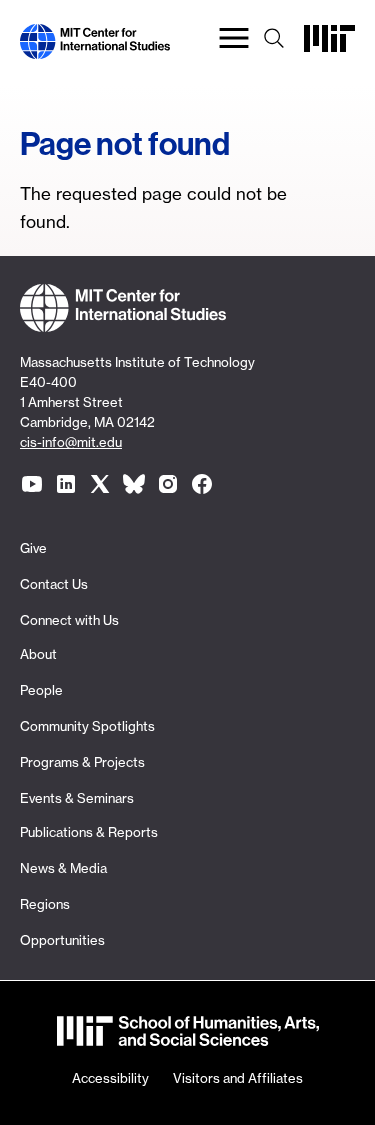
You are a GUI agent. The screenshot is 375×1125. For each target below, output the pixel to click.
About (38, 654)
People (41, 690)
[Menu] (234, 41)
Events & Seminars (77, 798)
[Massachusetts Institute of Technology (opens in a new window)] (329, 46)
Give (33, 548)
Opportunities (62, 940)
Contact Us (54, 584)
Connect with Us (69, 620)
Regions (45, 904)
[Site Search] (274, 41)
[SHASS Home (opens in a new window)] (188, 1033)
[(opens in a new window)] (32, 484)
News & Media (63, 868)
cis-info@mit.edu (71, 442)
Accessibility (110, 1078)
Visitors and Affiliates (238, 1078)
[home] (95, 46)
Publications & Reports (89, 832)
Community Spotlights (87, 726)
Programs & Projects (82, 762)
